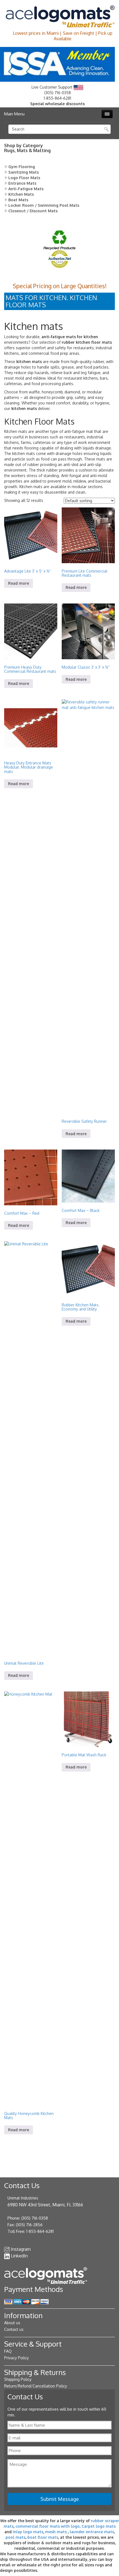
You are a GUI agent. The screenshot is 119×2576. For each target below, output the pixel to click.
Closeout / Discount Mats (33, 211)
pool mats (15, 2537)
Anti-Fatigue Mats (26, 189)
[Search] (107, 129)
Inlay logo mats (28, 2532)
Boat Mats (18, 200)
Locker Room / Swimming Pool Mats (44, 205)
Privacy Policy (16, 2358)
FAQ (8, 2351)
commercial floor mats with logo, (48, 2526)
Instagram (21, 2249)
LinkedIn (19, 2256)
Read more (19, 583)
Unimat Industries (23, 2198)
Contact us (14, 2329)
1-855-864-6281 (57, 98)
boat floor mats (43, 2537)
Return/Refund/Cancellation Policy (36, 2386)
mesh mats (56, 2532)
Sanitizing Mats (24, 172)
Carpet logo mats (99, 2526)
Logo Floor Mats (24, 178)
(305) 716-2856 (29, 2225)
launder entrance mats (92, 2532)
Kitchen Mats (21, 194)
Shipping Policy (18, 2379)
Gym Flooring (22, 167)
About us (12, 2323)
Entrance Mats (22, 183)
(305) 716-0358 (58, 93)
